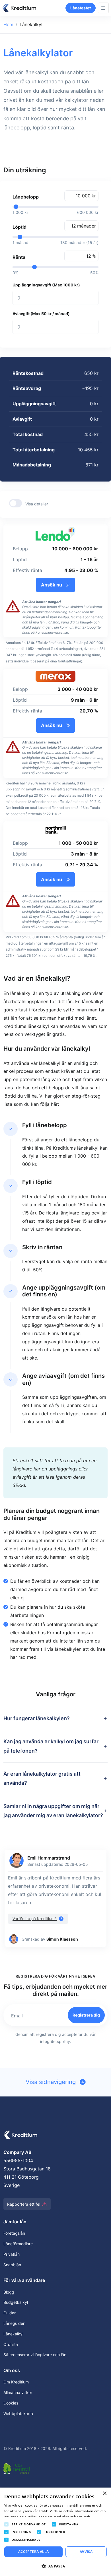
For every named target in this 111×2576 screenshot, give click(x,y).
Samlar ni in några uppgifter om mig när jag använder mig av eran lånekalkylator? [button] (53, 1811)
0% (15, 273)
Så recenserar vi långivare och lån (35, 2355)
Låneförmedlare (18, 2244)
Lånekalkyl (13, 2334)
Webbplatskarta (18, 2413)
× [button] (105, 2494)
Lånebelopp (26, 197)
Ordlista (11, 2344)
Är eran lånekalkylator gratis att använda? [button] (42, 1778)
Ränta (19, 257)
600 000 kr (88, 212)
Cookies (11, 2403)
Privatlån (12, 2254)
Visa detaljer (37, 504)
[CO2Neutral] (18, 2467)
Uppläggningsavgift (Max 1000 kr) (46, 285)
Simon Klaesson (62, 1939)
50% (94, 273)
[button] (38, 1919)
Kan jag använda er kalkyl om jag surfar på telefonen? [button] (51, 1746)
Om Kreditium (16, 2382)
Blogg (9, 2292)
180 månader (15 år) (79, 242)
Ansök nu (52, 585)
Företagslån (14, 2233)
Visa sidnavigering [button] (52, 2082)
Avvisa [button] (86, 2552)
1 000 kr (20, 212)
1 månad (20, 242)
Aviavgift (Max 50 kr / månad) (41, 314)
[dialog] (55, 2532)
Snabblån (12, 2265)
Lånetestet (81, 8)
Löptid (19, 227)
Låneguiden (14, 2323)
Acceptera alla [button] (34, 2552)
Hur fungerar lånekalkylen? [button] (37, 1718)
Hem (8, 24)
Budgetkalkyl (16, 2302)
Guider (10, 2313)
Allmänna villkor (18, 2392)
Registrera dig (86, 2015)
